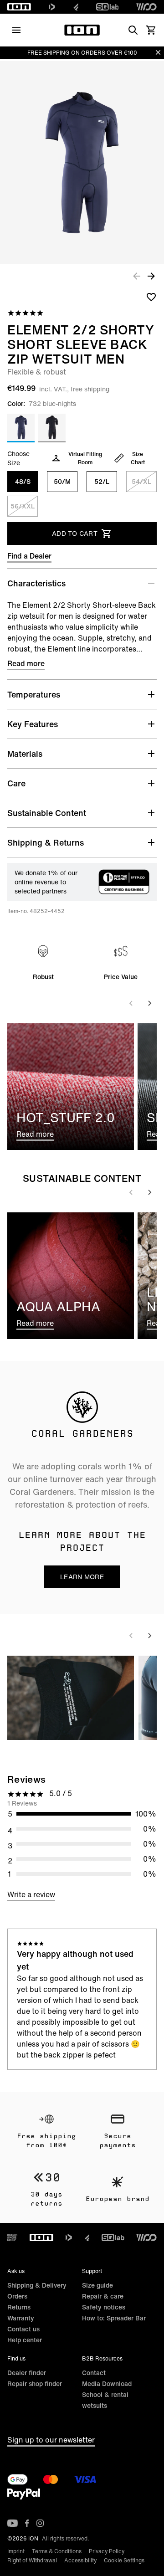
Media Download (107, 2384)
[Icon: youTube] (13, 2523)
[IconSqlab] (108, 7)
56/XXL (23, 506)
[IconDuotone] (52, 7)
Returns (19, 2307)
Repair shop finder (35, 2384)
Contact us (23, 2329)
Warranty (21, 2318)
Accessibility (80, 2560)
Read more (26, 663)
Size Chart (138, 458)
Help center (25, 2340)
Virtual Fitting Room (85, 458)
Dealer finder (27, 2373)
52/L (102, 481)
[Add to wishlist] (151, 297)
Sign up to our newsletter (51, 2440)
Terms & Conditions (57, 2551)
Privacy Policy (107, 2551)
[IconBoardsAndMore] (12, 2237)
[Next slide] (149, 1003)
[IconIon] (19, 7)
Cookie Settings (124, 2560)
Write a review (31, 1894)
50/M (62, 481)
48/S (23, 481)
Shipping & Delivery (37, 2285)
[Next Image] (151, 276)
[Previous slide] (131, 1003)
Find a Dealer (29, 556)
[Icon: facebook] (27, 2523)
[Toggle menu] (16, 30)
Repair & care (103, 2296)
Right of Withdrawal (32, 2560)
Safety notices (104, 2307)
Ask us (16, 2271)
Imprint (16, 2551)
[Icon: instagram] (40, 2523)
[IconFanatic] (76, 7)
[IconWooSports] (146, 7)
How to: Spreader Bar (114, 2318)
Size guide (97, 2285)
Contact (94, 2373)
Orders (17, 2296)
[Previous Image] (137, 276)
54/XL (141, 481)
